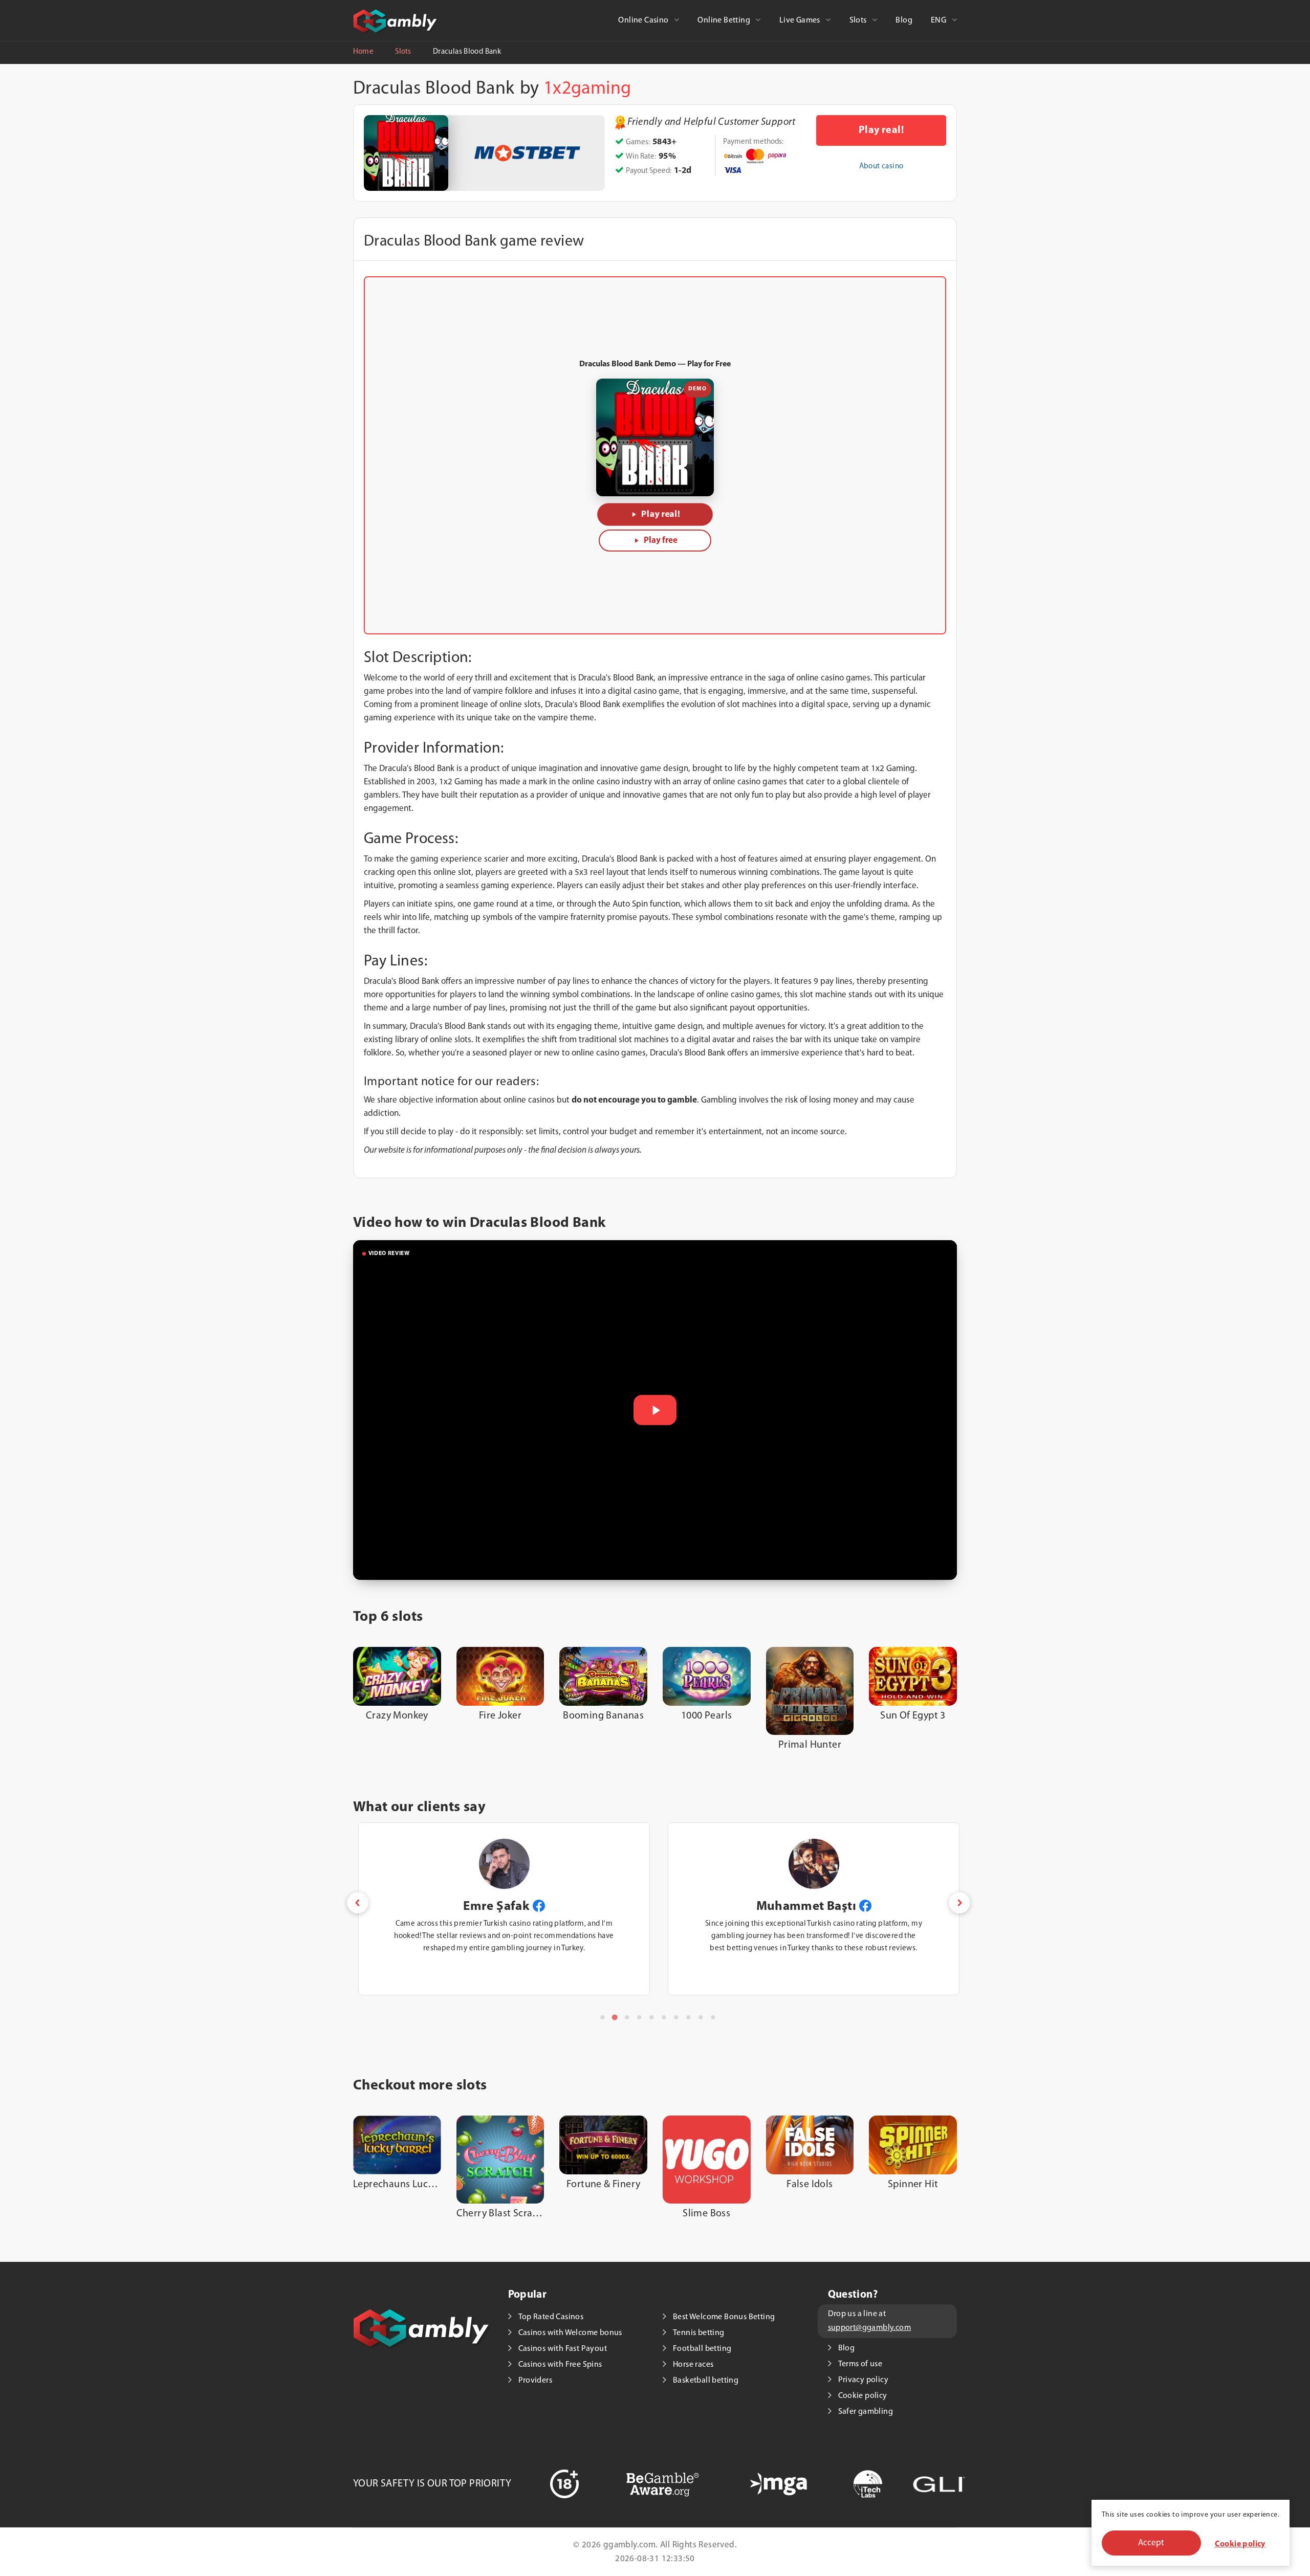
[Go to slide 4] (639, 2017)
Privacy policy (864, 2380)
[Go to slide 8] (688, 2017)
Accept (1151, 2543)
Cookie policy (1240, 2544)
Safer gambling (866, 2412)
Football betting (702, 2349)
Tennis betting (699, 2333)
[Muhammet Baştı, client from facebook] (556, 1906)
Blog (904, 20)
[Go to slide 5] (651, 2017)
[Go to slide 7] (676, 2017)
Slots (859, 20)
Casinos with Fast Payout (563, 2349)
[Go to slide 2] (615, 2017)
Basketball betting (706, 2381)
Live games (801, 20)
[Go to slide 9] (701, 2017)
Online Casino (644, 20)
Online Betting (725, 20)
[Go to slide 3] (627, 2017)
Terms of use (860, 2364)
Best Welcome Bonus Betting (724, 2317)
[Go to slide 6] (664, 2017)
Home (363, 52)
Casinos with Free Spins (560, 2365)
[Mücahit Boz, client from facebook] (851, 1906)
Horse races (693, 2365)
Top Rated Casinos (551, 2317)
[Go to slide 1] (602, 2017)
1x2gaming (587, 89)
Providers (536, 2381)
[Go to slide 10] (713, 2017)
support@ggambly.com (870, 2328)
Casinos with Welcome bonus (570, 2333)
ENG (940, 20)
